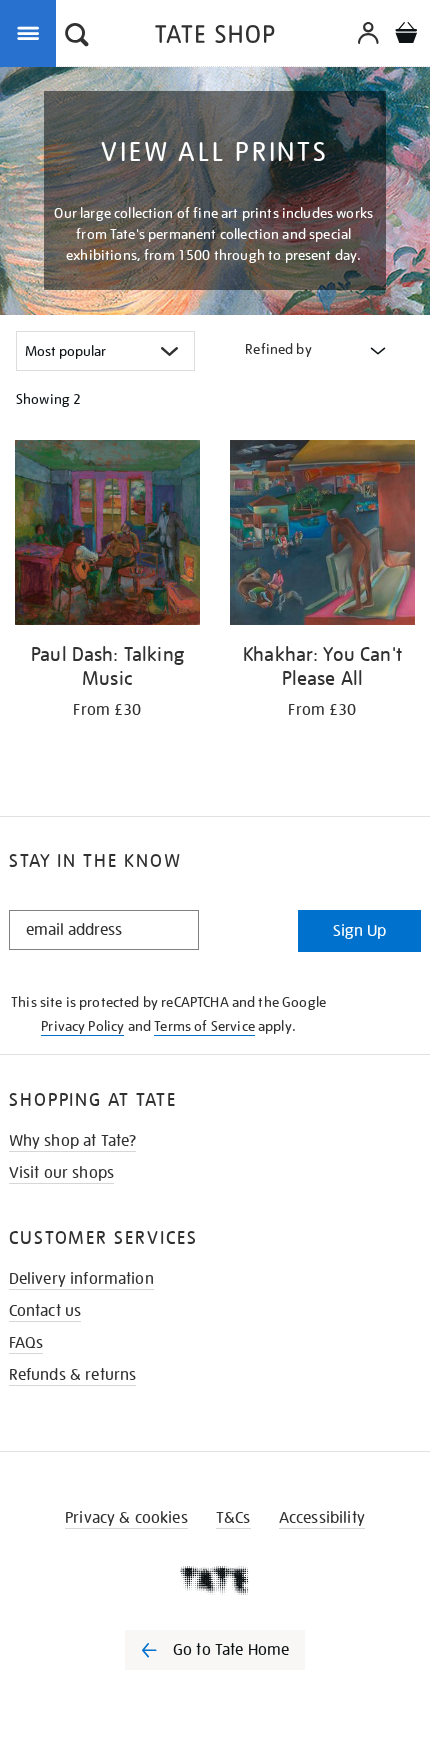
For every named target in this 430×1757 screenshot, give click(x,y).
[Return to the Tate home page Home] (215, 37)
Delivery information (81, 1279)
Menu (32, 32)
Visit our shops (61, 1173)
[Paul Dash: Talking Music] (107, 536)
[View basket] (406, 35)
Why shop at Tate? (73, 1141)
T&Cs (233, 1518)
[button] (77, 37)
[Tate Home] (215, 1580)
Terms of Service (204, 1026)
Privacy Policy (82, 1026)
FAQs (26, 1343)
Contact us (45, 1311)
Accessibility (322, 1518)
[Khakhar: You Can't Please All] (322, 536)
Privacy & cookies (126, 1518)
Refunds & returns (73, 1375)
